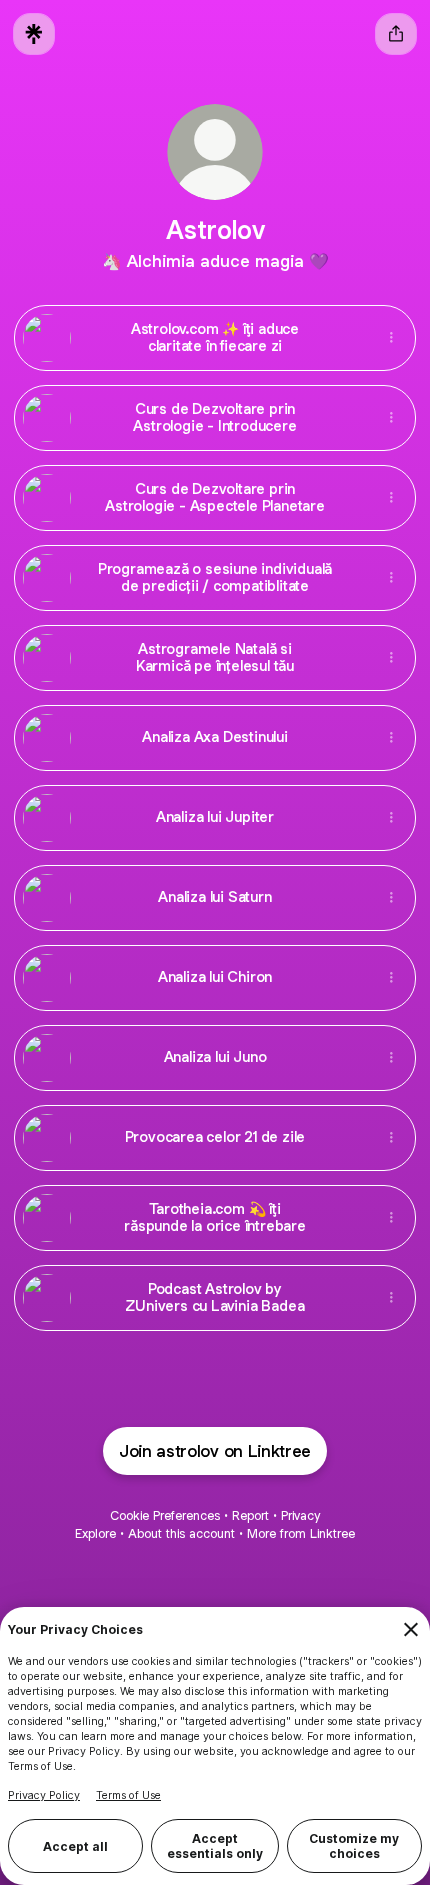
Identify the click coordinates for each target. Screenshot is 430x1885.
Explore (95, 1533)
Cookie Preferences (165, 1515)
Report (250, 1515)
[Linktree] (34, 34)
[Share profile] (396, 34)
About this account (181, 1533)
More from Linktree (301, 1533)
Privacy (300, 1515)
